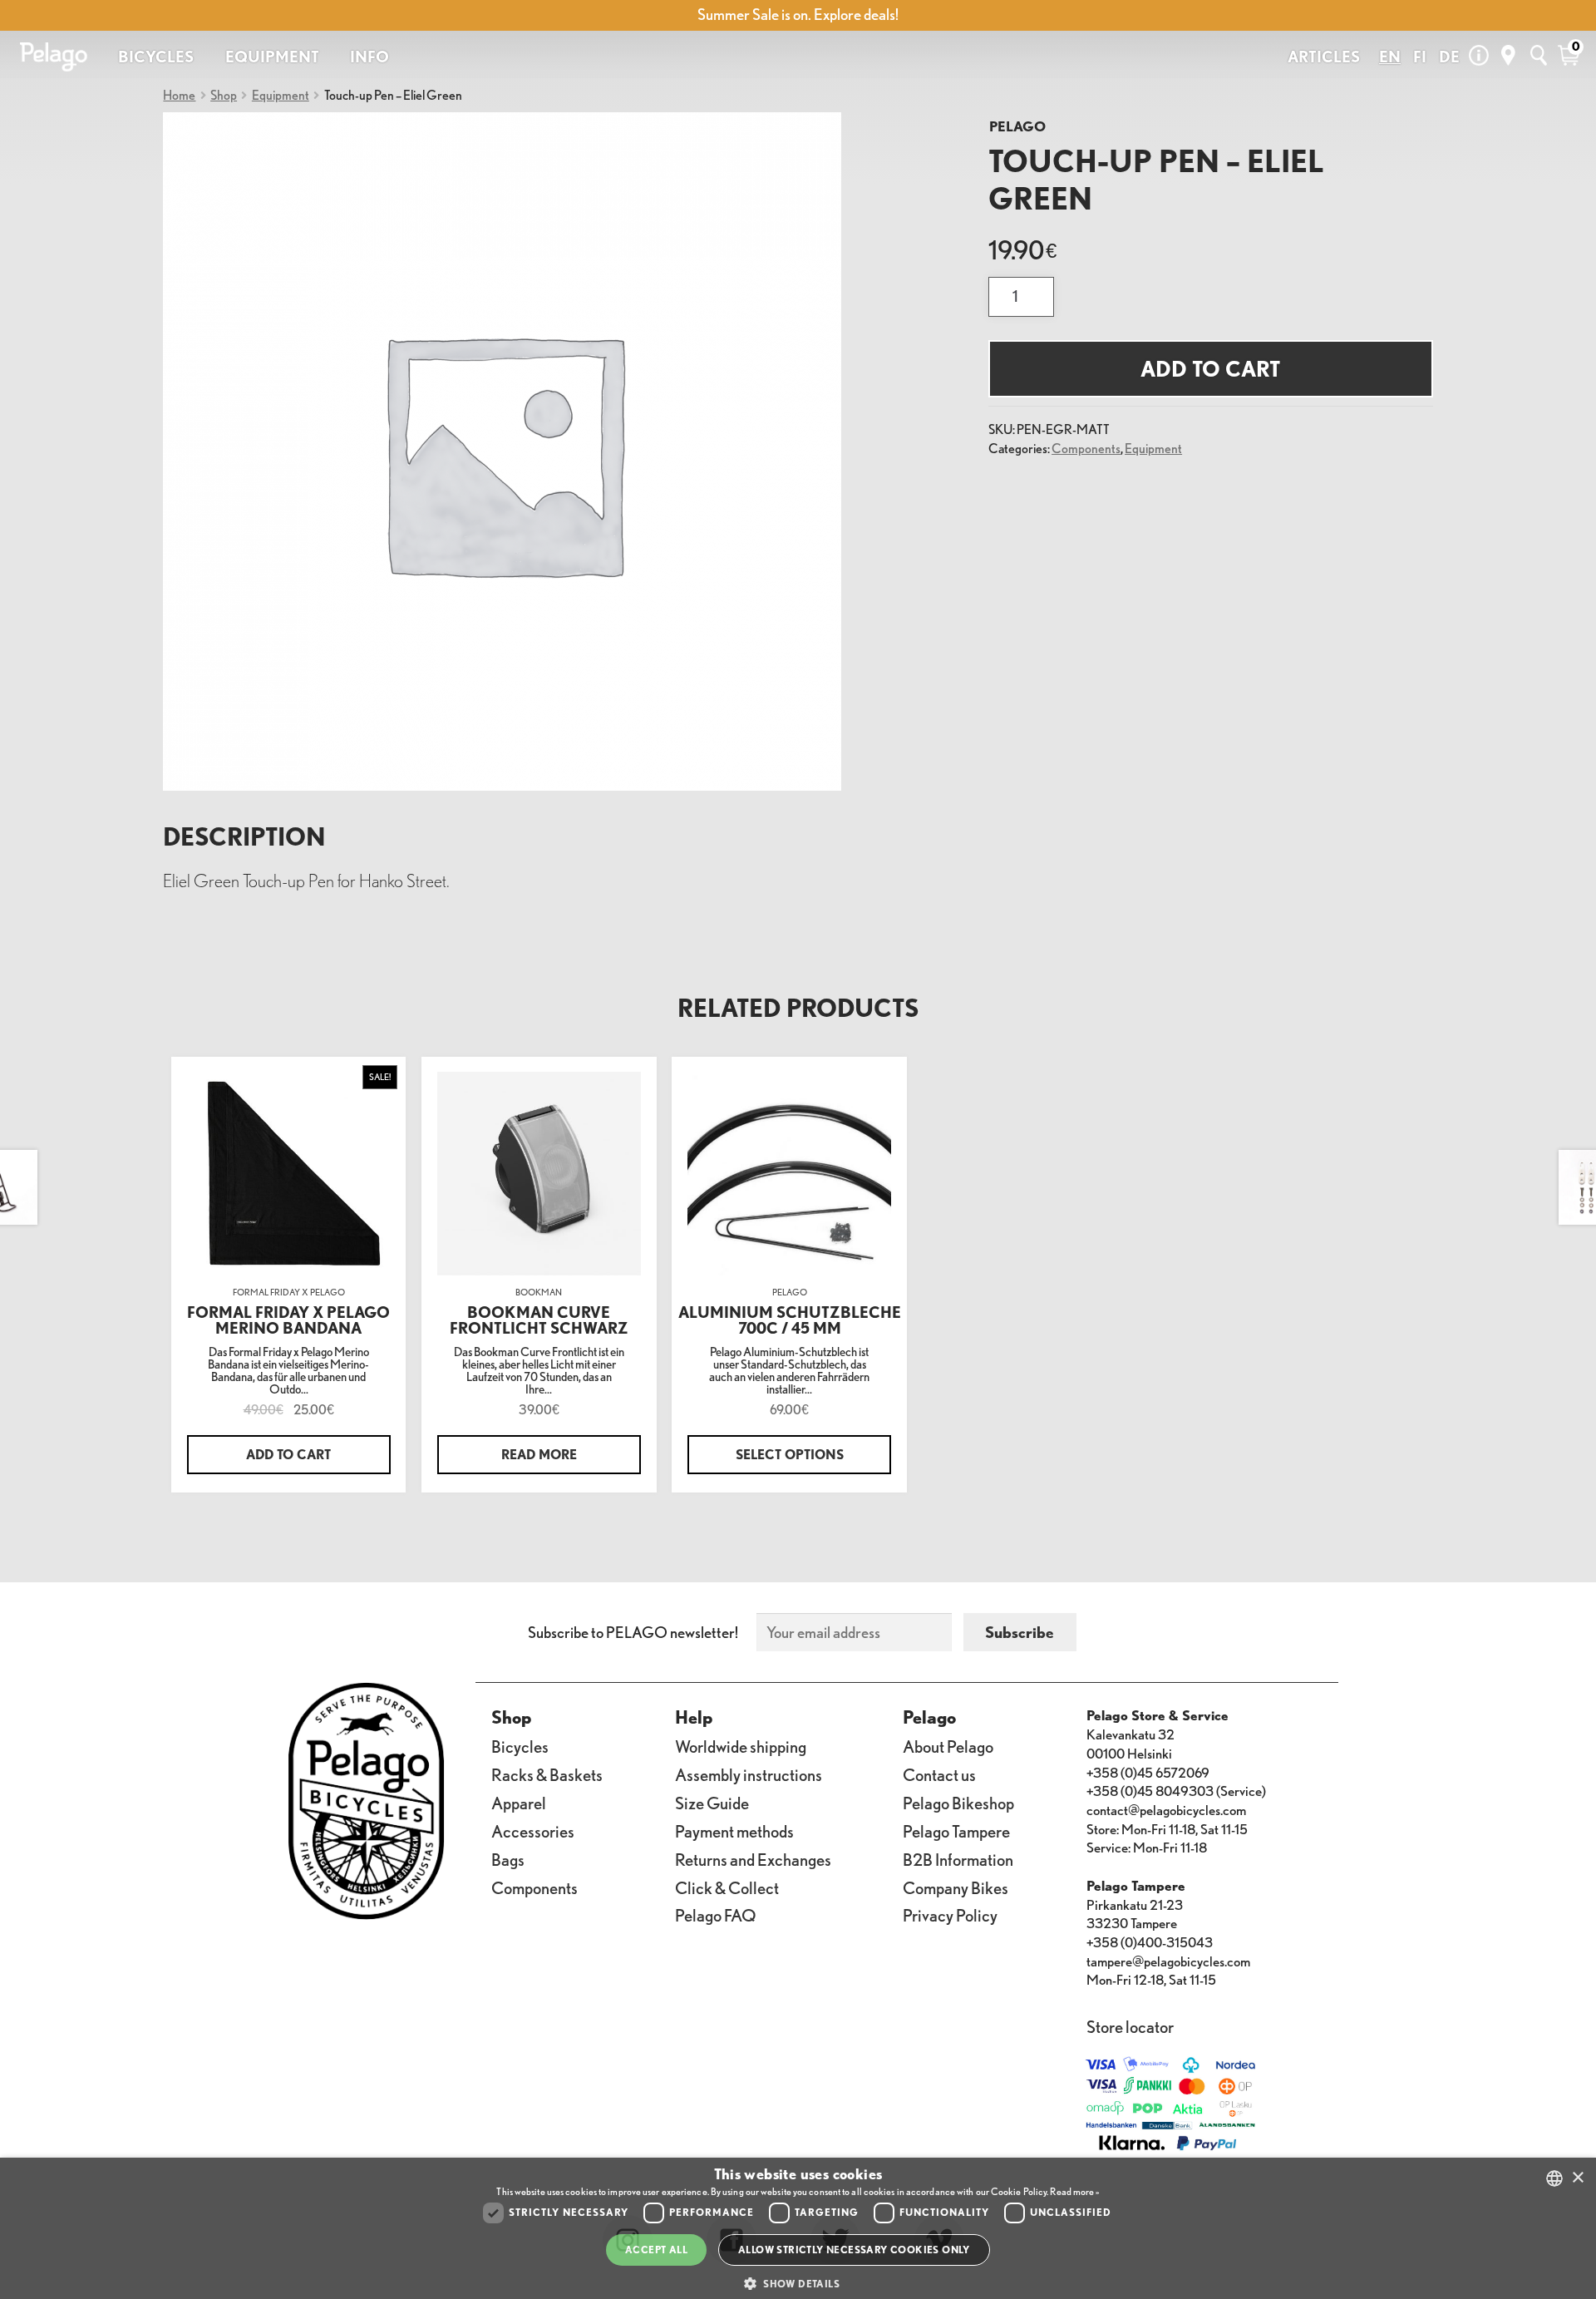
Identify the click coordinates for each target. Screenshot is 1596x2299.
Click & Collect (727, 1887)
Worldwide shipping (741, 1746)
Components (1086, 448)
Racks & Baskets (547, 1775)
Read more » (1074, 2191)
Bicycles (520, 1746)
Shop (224, 95)
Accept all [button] (656, 2250)
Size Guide (712, 1803)
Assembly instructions (749, 1775)
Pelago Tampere (956, 1831)
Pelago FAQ (716, 1915)
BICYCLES (156, 57)
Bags (508, 1859)
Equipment (281, 95)
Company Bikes (956, 1887)
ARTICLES (1324, 57)
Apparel (519, 1803)
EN (1390, 57)
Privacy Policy (950, 1915)
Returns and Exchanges (753, 1859)
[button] (798, 2284)
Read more (539, 1454)
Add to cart (1210, 369)
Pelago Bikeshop (958, 1803)
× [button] (1577, 2178)
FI (1420, 57)
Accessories (533, 1831)
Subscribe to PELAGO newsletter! (633, 1632)
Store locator (1130, 2027)
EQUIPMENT (272, 57)
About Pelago (948, 1746)
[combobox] (1554, 2178)
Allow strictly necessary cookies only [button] (854, 2250)
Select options (790, 1454)
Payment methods (734, 1831)
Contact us (939, 1775)
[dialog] (798, 2228)
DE (1449, 57)
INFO (369, 57)
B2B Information (958, 1859)
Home (179, 95)
